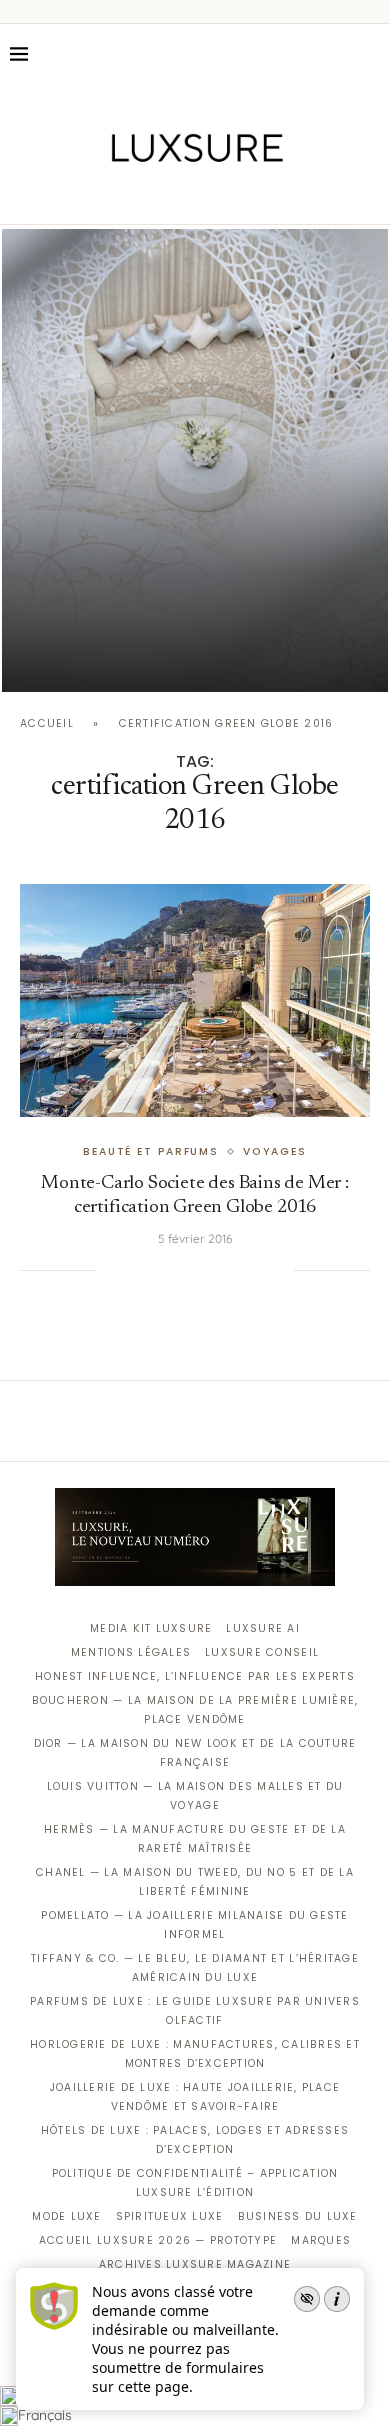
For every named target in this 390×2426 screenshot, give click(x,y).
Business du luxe (298, 2216)
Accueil (47, 723)
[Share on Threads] (238, 1270)
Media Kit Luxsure (151, 1628)
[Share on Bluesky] (258, 1270)
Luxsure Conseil (262, 1652)
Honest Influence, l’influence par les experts (195, 1676)
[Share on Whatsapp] (217, 1270)
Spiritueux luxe (170, 2216)
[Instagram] (181, 196)
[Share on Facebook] (136, 1270)
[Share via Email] (279, 1270)
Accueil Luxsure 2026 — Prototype (158, 2240)
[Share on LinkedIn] (197, 1270)
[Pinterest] (209, 196)
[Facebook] (125, 196)
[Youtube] (237, 196)
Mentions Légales (131, 1652)
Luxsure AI (263, 1628)
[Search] (370, 54)
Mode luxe (66, 2216)
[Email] (265, 196)
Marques (321, 2240)
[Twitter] (153, 196)
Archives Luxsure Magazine (195, 2264)
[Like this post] (111, 1270)
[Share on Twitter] (156, 1270)
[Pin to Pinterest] (177, 1270)
